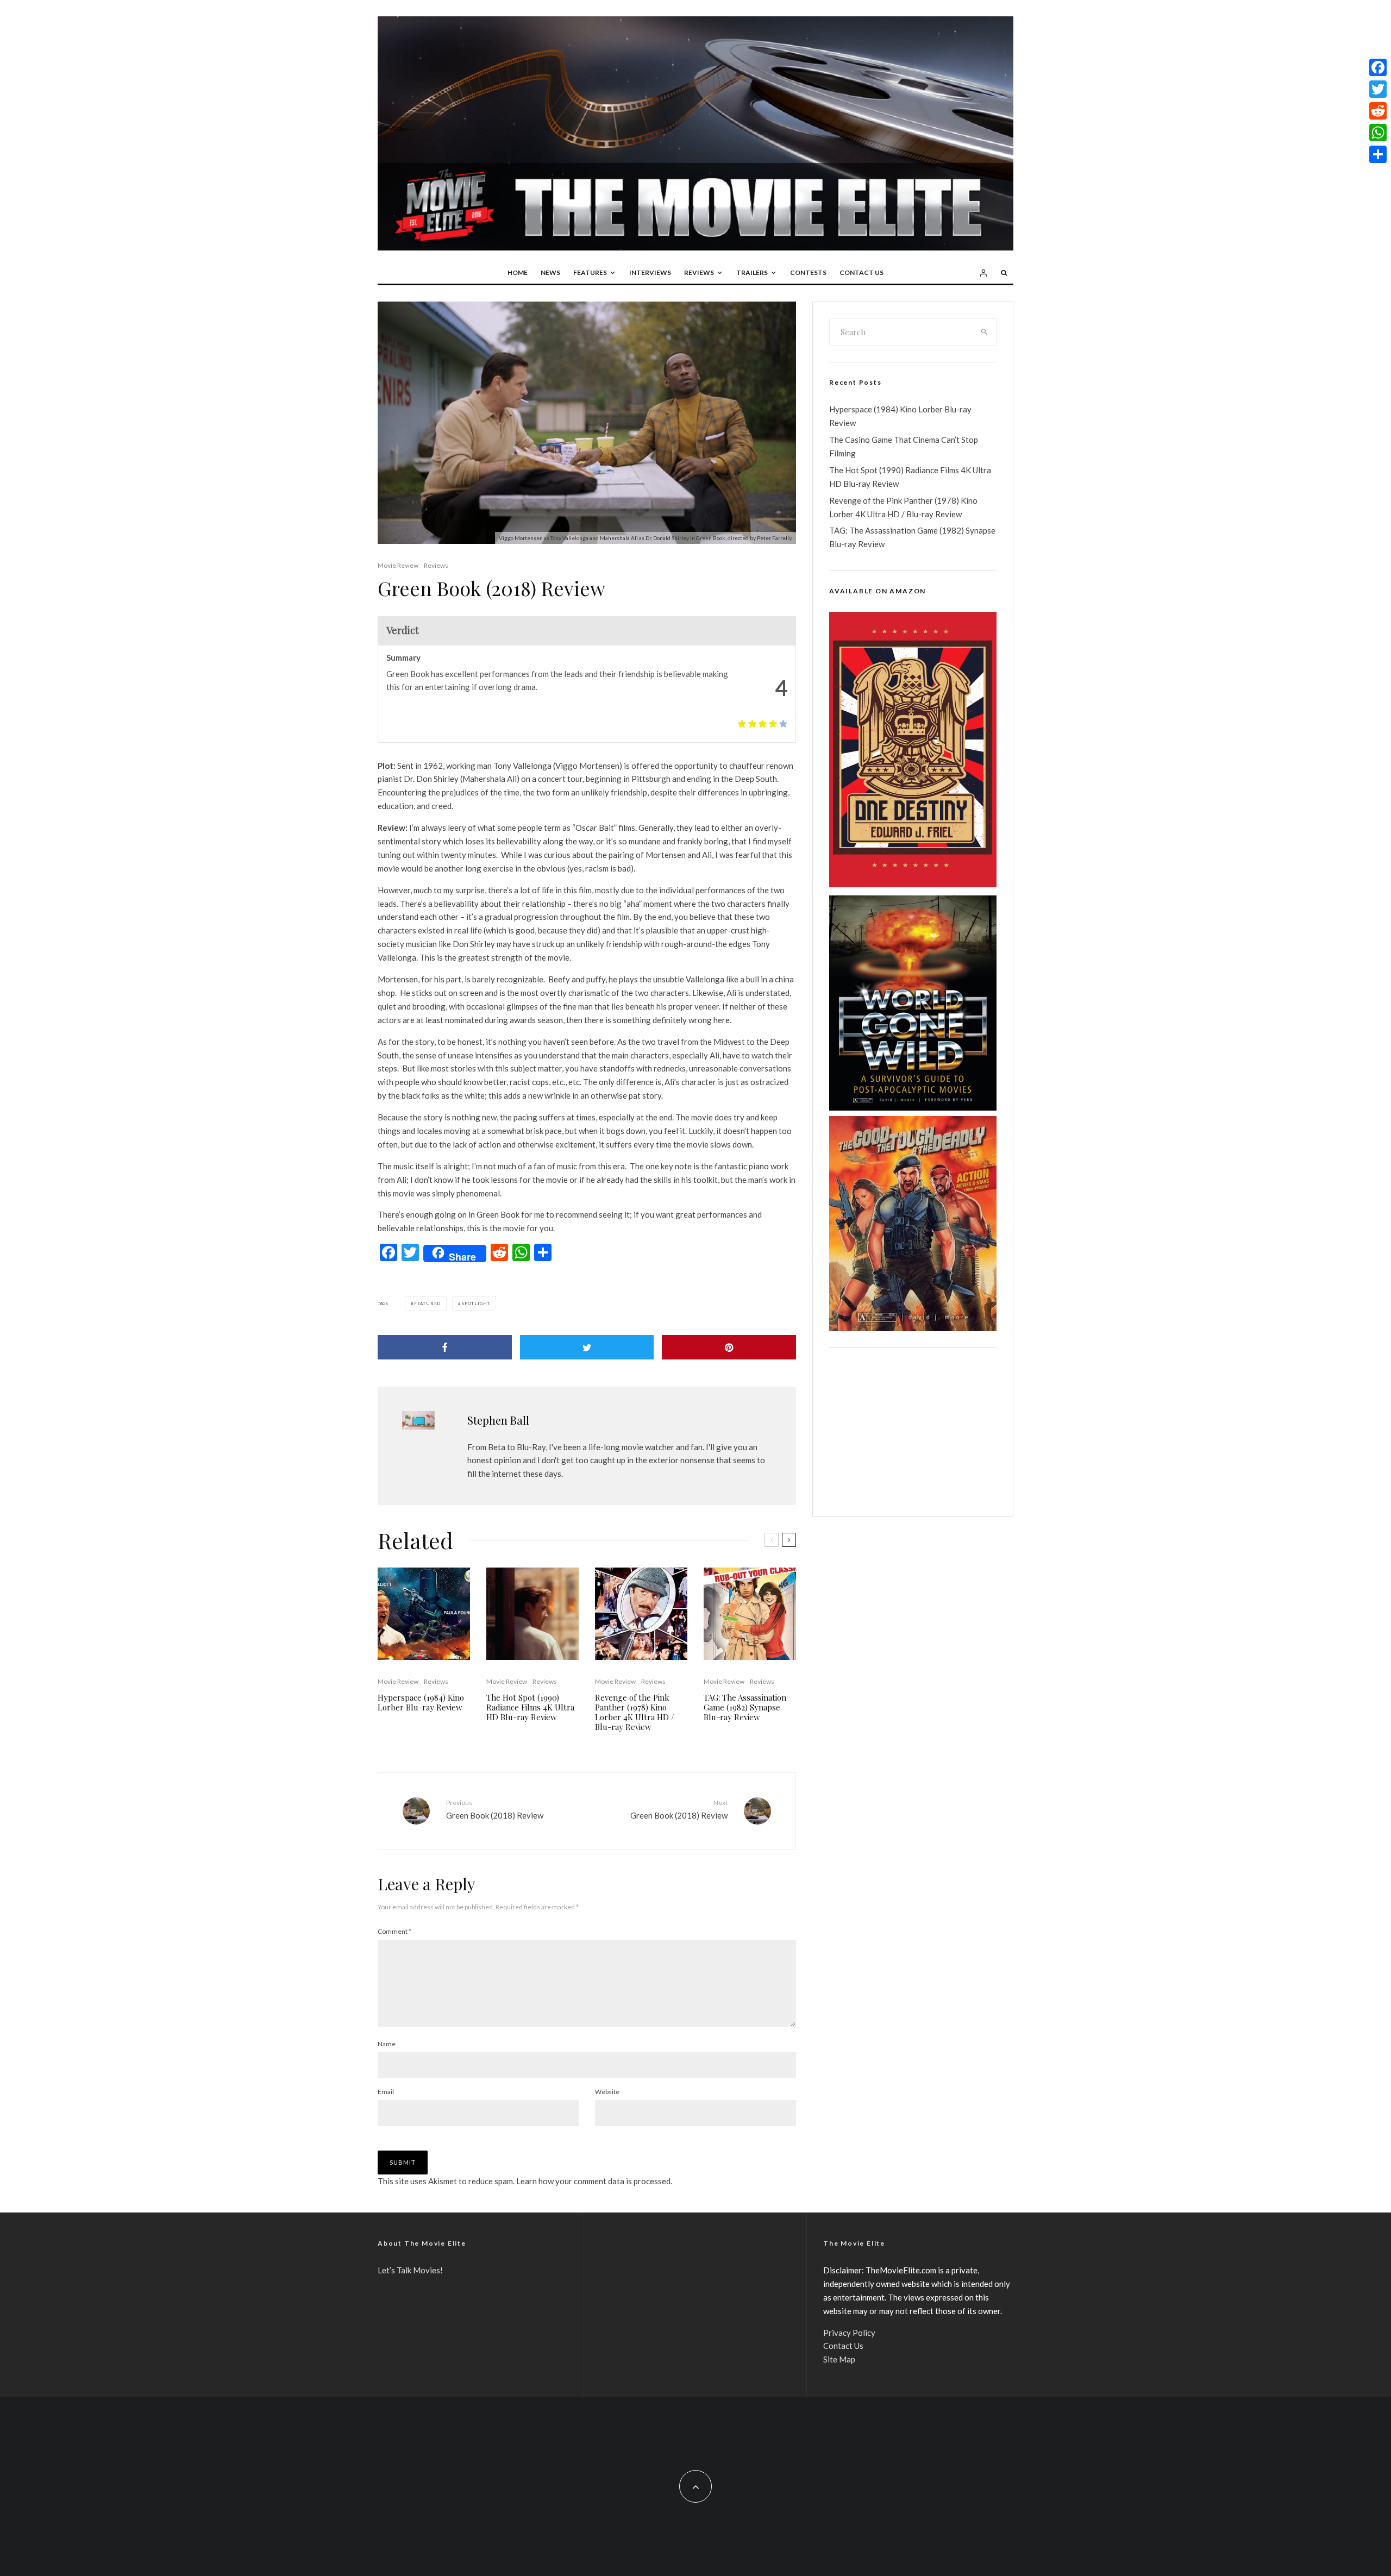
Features (590, 272)
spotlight (476, 1303)
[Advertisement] (913, 1432)
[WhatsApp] (1378, 133)
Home (518, 272)
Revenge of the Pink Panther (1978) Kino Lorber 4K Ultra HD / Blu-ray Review (635, 1712)
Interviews (650, 272)
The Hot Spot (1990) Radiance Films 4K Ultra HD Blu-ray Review (530, 1707)
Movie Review (398, 565)
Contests (808, 272)
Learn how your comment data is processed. (594, 2181)
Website (607, 2092)
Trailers (752, 272)
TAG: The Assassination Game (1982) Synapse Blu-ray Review (745, 1707)
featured (427, 1303)
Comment (394, 1931)
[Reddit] (1378, 111)
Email (386, 2092)
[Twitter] (1378, 89)
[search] (985, 332)
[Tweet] (587, 1347)
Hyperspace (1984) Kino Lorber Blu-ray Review (421, 1702)
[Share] (445, 1347)
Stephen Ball (498, 1420)
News (550, 272)
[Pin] (729, 1347)
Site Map (839, 2359)
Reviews (699, 272)
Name (387, 2044)
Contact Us (861, 272)
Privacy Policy (849, 2333)
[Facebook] (1378, 67)
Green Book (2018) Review (495, 1809)
